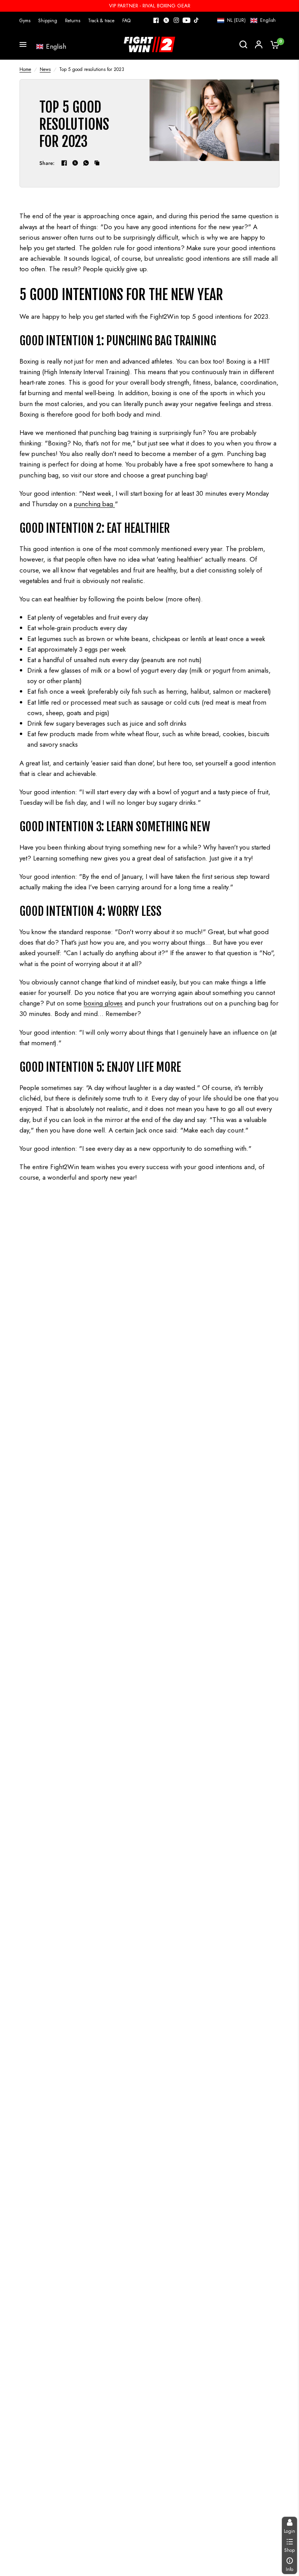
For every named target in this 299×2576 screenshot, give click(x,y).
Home (25, 69)
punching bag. (94, 504)
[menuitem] (27, 21)
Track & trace (101, 21)
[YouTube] (186, 20)
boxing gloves (103, 1003)
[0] (273, 44)
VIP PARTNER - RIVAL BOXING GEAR (150, 6)
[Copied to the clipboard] (97, 163)
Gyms (25, 21)
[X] (166, 20)
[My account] (259, 44)
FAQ (126, 21)
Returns (73, 21)
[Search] (243, 44)
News (45, 69)
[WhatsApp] (86, 163)
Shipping (48, 21)
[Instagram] (176, 20)
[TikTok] (197, 20)
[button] (246, 20)
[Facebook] (156, 20)
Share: (47, 163)
